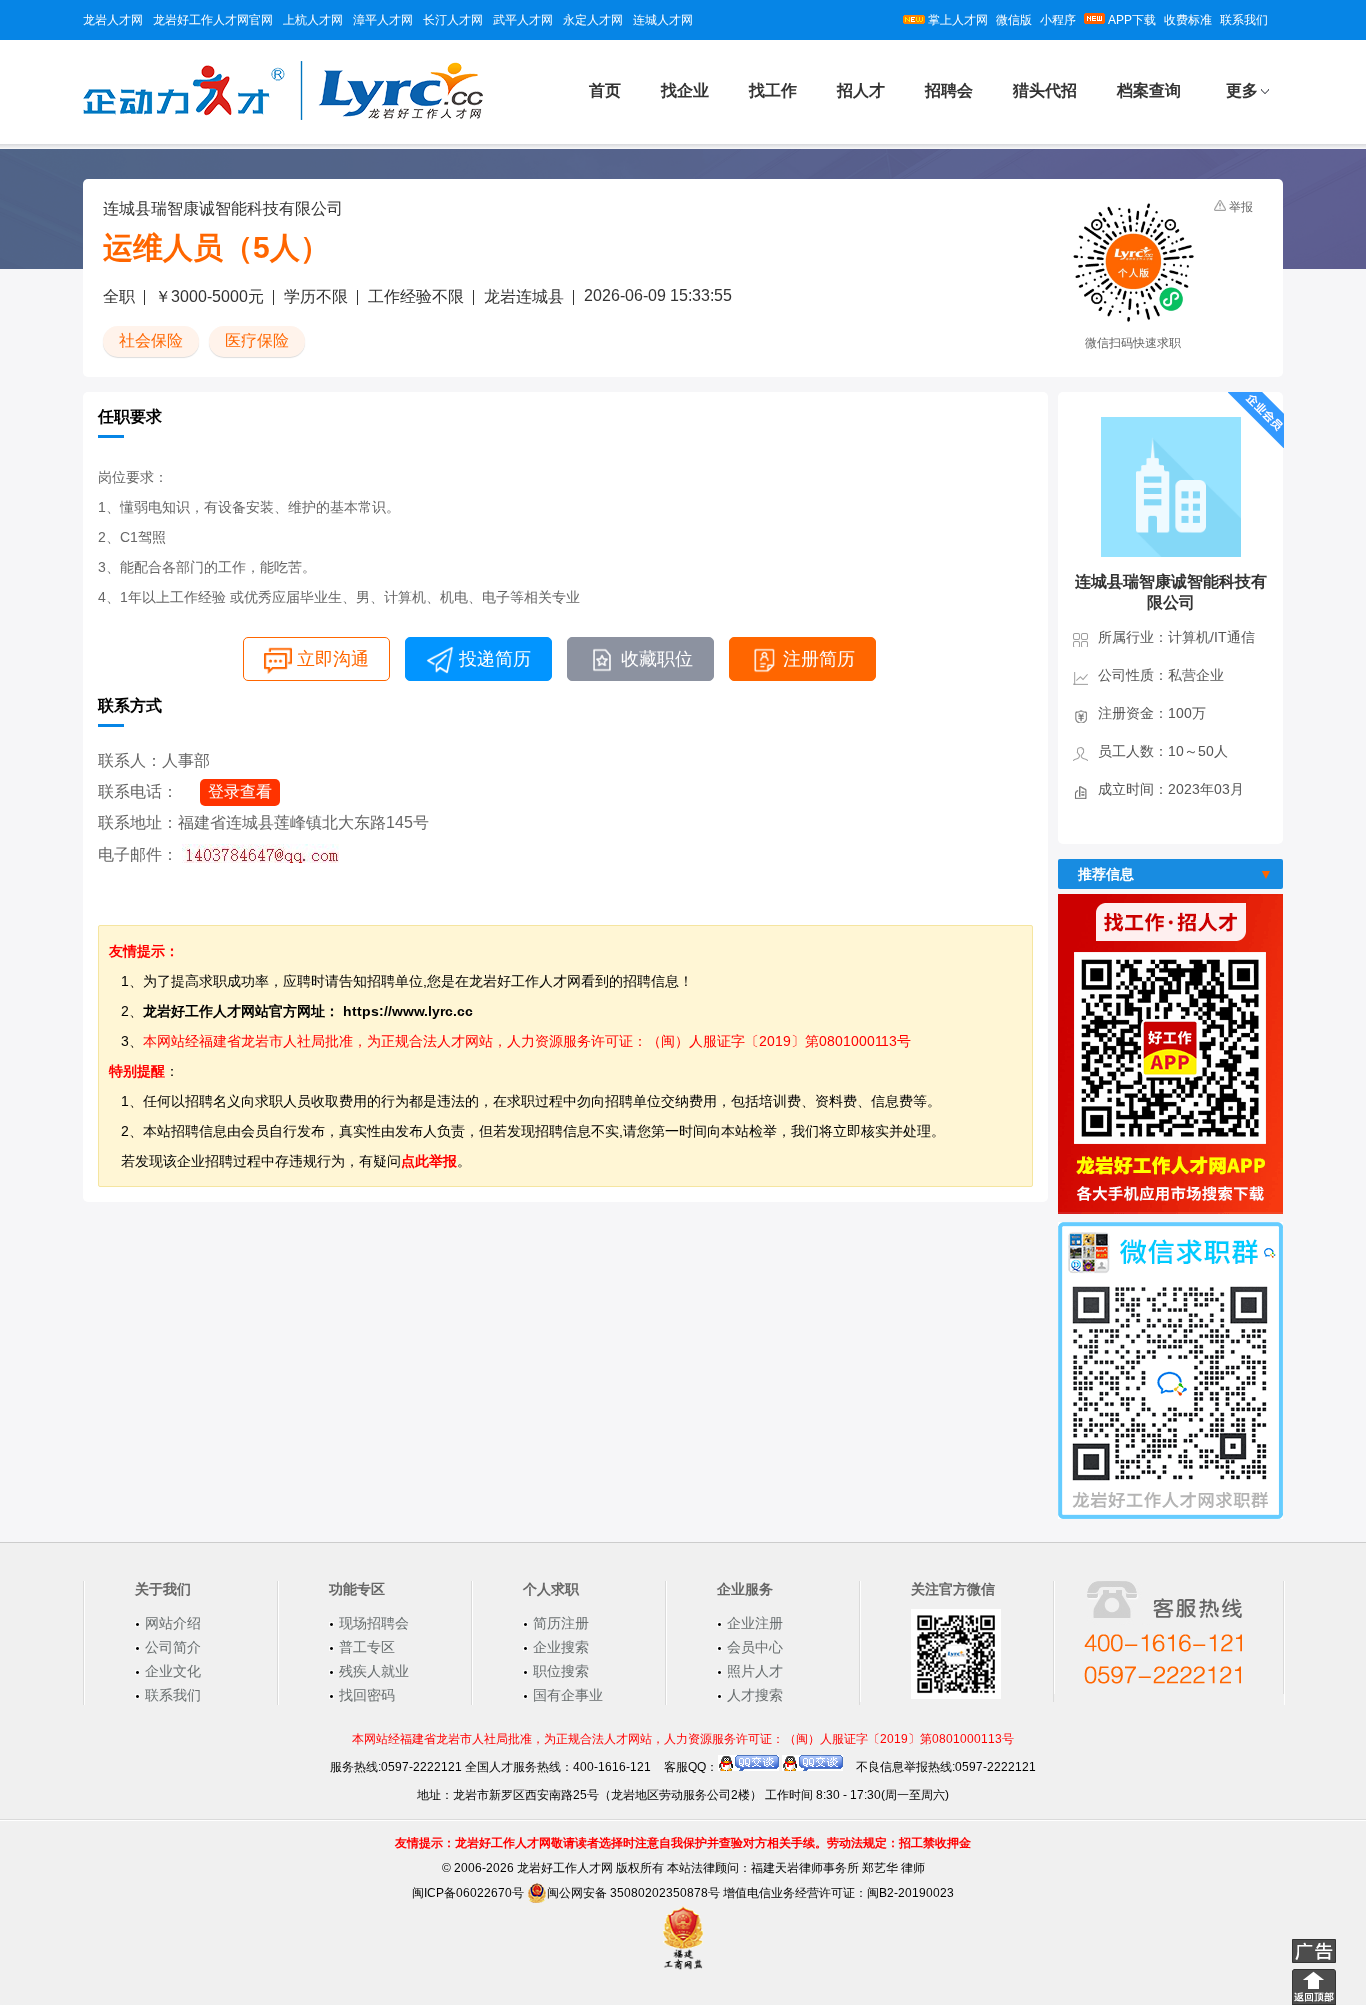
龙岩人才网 (113, 20)
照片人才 (755, 1671)
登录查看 (240, 791)
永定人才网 (593, 20)
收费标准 (1188, 20)
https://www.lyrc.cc (408, 1011)
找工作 (773, 90)
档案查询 (1149, 90)
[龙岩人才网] (283, 117)
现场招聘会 (374, 1623)
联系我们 (1244, 20)
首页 (605, 90)
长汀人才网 (453, 20)
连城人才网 (663, 20)
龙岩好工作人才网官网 (213, 20)
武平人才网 (523, 20)
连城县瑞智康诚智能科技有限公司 (223, 208)
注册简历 (819, 659)
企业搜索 (561, 1647)
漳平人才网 (383, 20)
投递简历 (495, 659)
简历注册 (561, 1623)
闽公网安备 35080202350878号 (633, 1893)
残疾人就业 (374, 1671)
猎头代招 (1045, 90)
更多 (1242, 90)
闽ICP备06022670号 (468, 1893)
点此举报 (429, 1161)
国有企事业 (568, 1695)
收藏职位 (657, 659)
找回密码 (367, 1695)
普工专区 (367, 1647)
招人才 (861, 90)
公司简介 (173, 1647)
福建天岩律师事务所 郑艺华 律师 (838, 1868)
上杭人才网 (313, 20)
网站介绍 (173, 1623)
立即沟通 (333, 659)
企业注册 (755, 1623)
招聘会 (949, 90)
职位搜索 (561, 1671)
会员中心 (755, 1647)
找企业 (685, 90)
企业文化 (173, 1671)
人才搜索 (755, 1695)
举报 (1241, 207)
